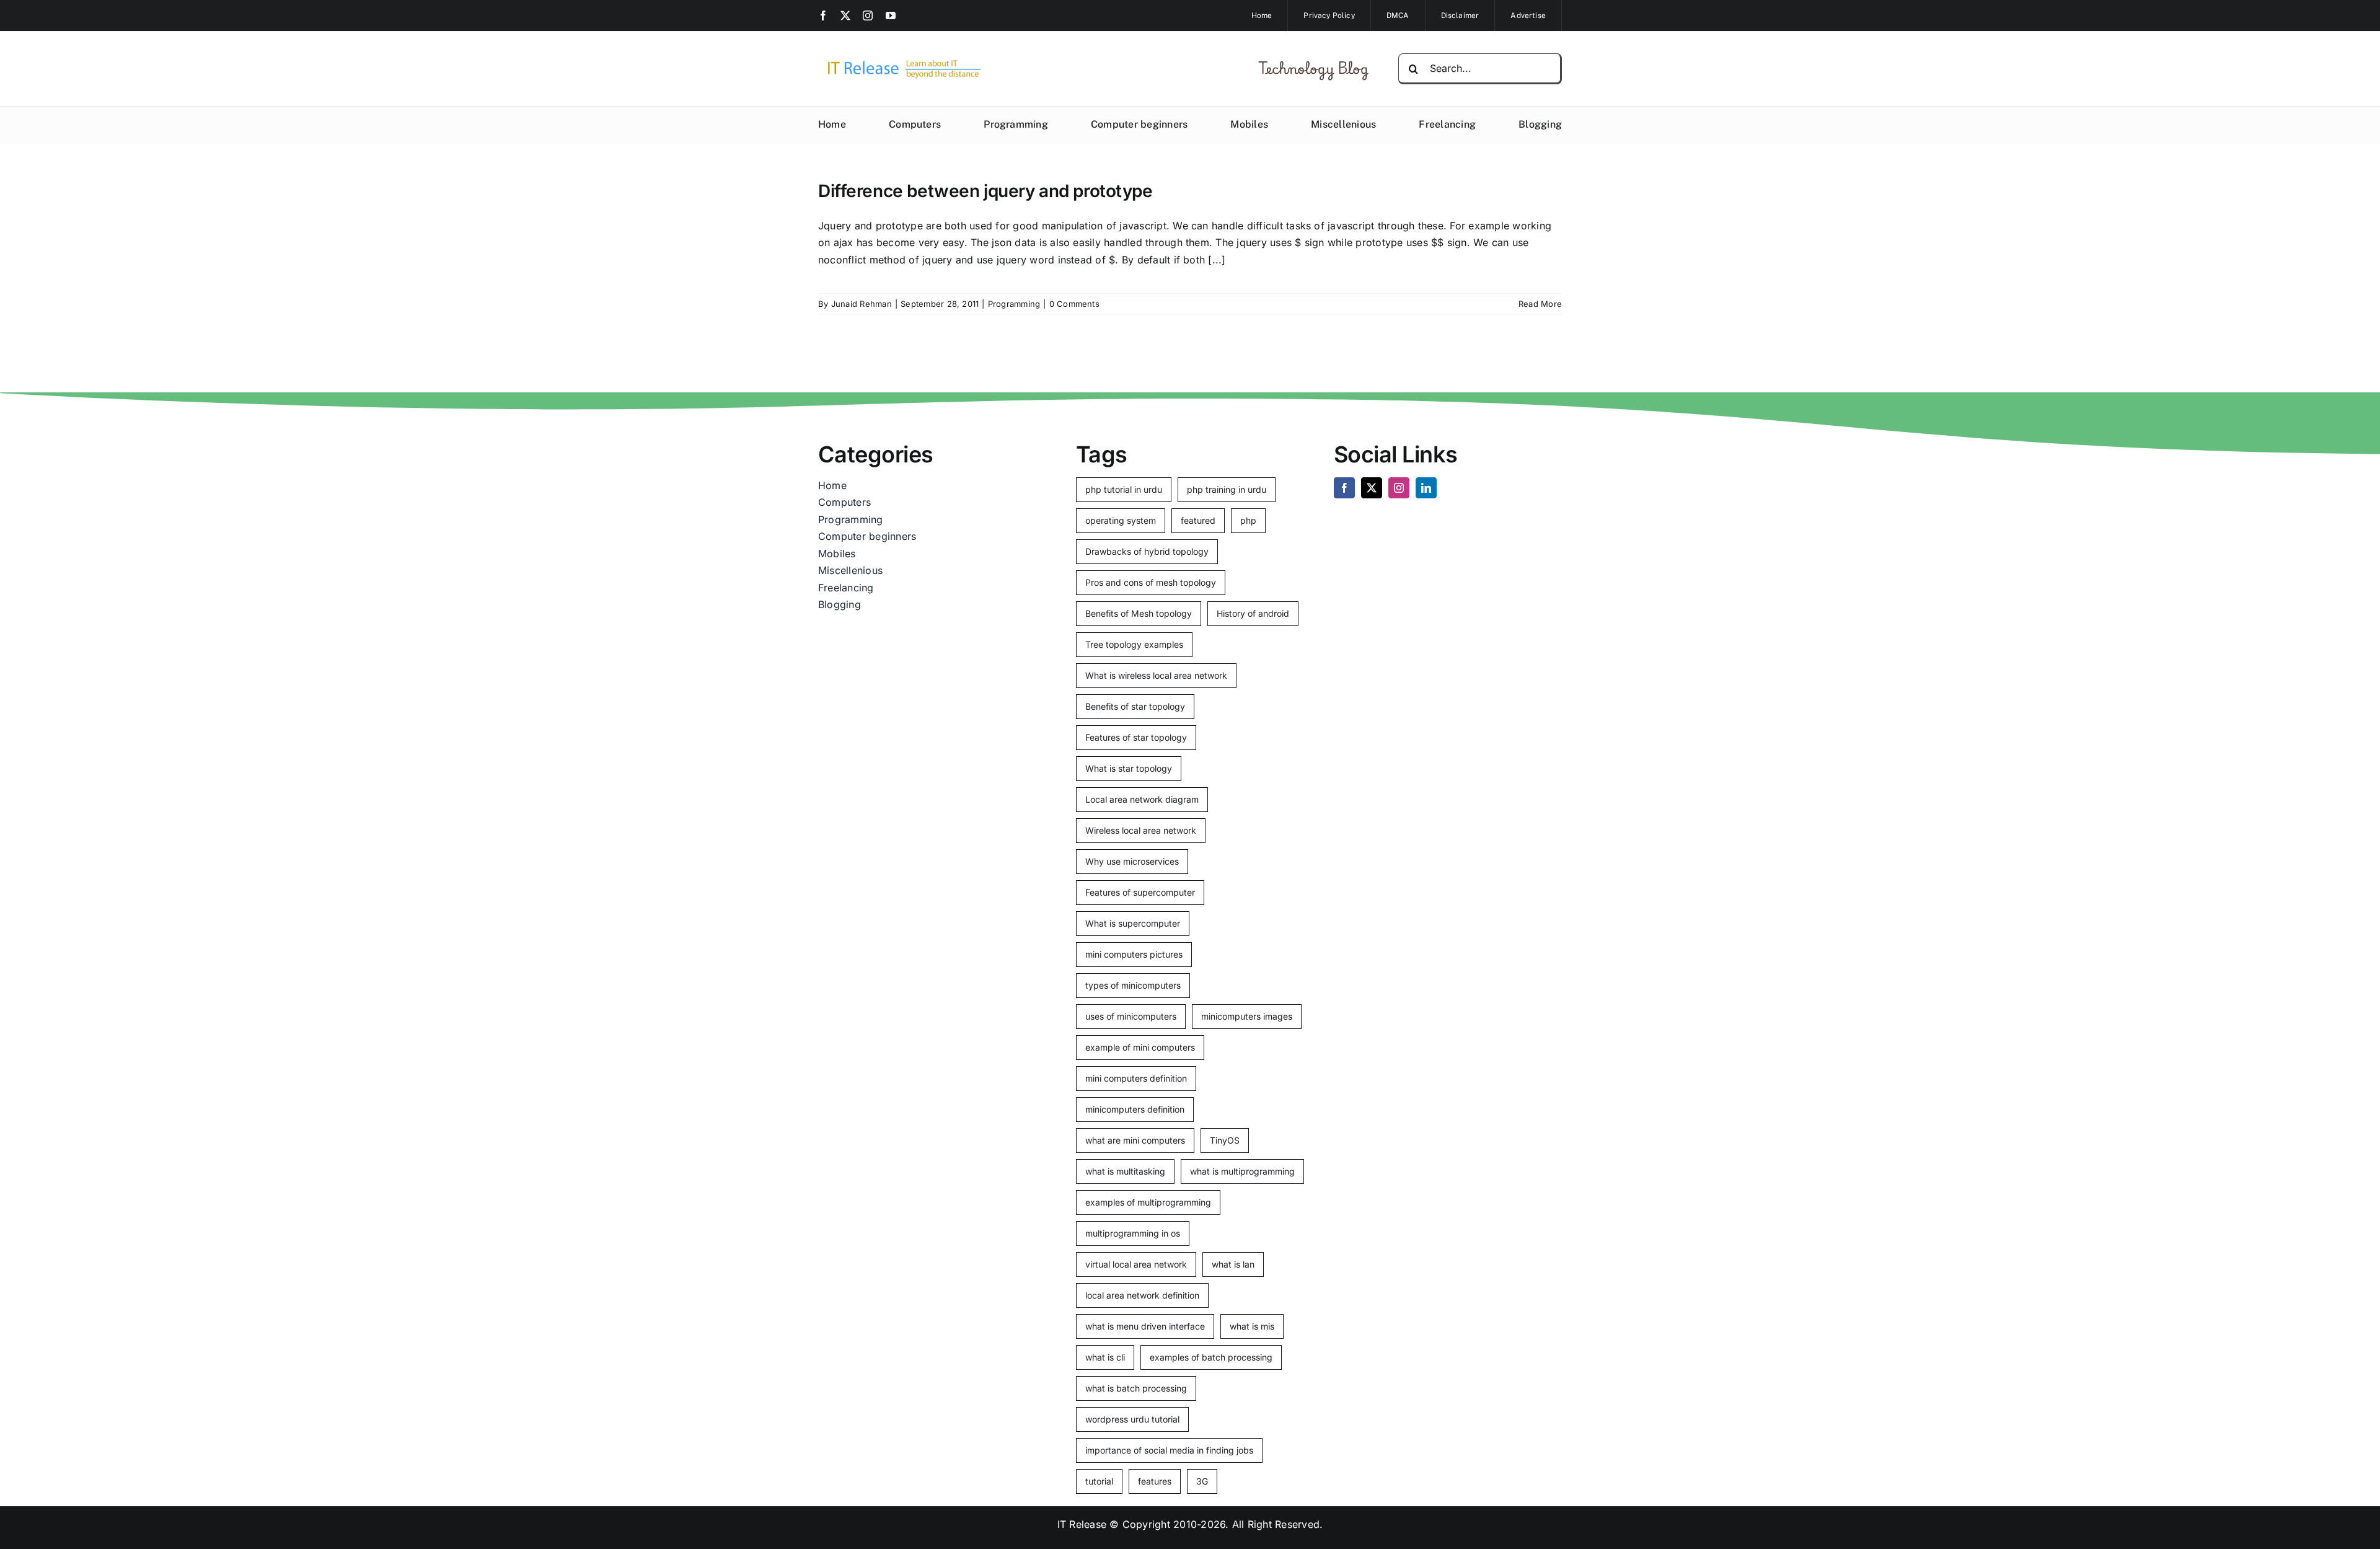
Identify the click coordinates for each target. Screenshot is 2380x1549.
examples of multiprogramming (1148, 1202)
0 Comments (1074, 304)
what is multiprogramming (1242, 1171)
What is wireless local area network (1156, 675)
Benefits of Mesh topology (1139, 613)
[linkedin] (1426, 488)
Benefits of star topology (1135, 706)
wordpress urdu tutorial (1132, 1419)
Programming (1014, 304)
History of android (1253, 613)
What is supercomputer (1133, 923)
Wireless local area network (1141, 830)
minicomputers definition (1135, 1109)
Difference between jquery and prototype (985, 191)
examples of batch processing (1211, 1357)
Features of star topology (1136, 737)
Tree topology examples (1134, 644)
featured (1198, 520)
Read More (1540, 304)
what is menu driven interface (1145, 1326)
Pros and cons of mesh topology (1151, 582)
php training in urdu (1227, 489)
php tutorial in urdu (1124, 489)
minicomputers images (1247, 1016)
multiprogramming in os (1133, 1233)
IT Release (1082, 1524)
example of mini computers (1140, 1047)
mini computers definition (1136, 1078)
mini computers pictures (1134, 954)
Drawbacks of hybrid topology (1147, 551)
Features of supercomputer (1140, 892)
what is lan (1233, 1264)
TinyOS (1225, 1140)
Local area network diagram (1142, 799)
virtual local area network (1136, 1264)
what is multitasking (1125, 1171)
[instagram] (868, 15)
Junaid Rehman (862, 304)
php (1248, 520)
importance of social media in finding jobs (1169, 1450)
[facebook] (823, 15)
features (1155, 1481)
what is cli (1105, 1357)
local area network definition (1142, 1295)
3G (1202, 1481)
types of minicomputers (1133, 985)
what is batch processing (1136, 1388)
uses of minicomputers (1131, 1016)
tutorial (1099, 1481)
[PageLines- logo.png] (900, 61)
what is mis (1252, 1326)
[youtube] (891, 15)
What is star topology (1129, 768)
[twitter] (845, 15)
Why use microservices (1132, 861)
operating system (1121, 520)
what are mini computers (1135, 1140)
